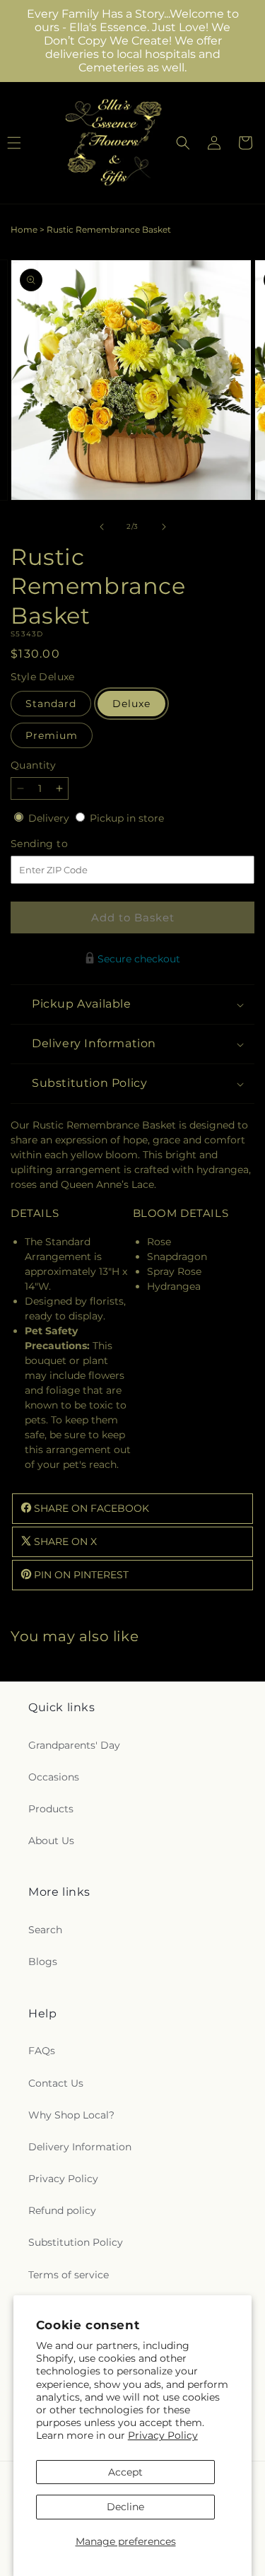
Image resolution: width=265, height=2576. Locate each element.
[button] (183, 143)
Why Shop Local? (71, 2115)
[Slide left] (102, 527)
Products (51, 1809)
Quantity (33, 765)
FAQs (42, 2051)
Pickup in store (127, 818)
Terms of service (69, 2275)
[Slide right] (164, 527)
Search (45, 1930)
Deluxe (131, 704)
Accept (125, 2472)
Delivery (50, 818)
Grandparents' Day (74, 1745)
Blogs (43, 1962)
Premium (52, 735)
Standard (51, 704)
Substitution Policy (76, 2242)
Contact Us (56, 2083)
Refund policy (62, 2210)
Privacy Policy (163, 2435)
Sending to (60, 844)
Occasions (54, 1777)
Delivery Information (80, 2147)
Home (24, 229)
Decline (125, 2507)
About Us (51, 1841)
